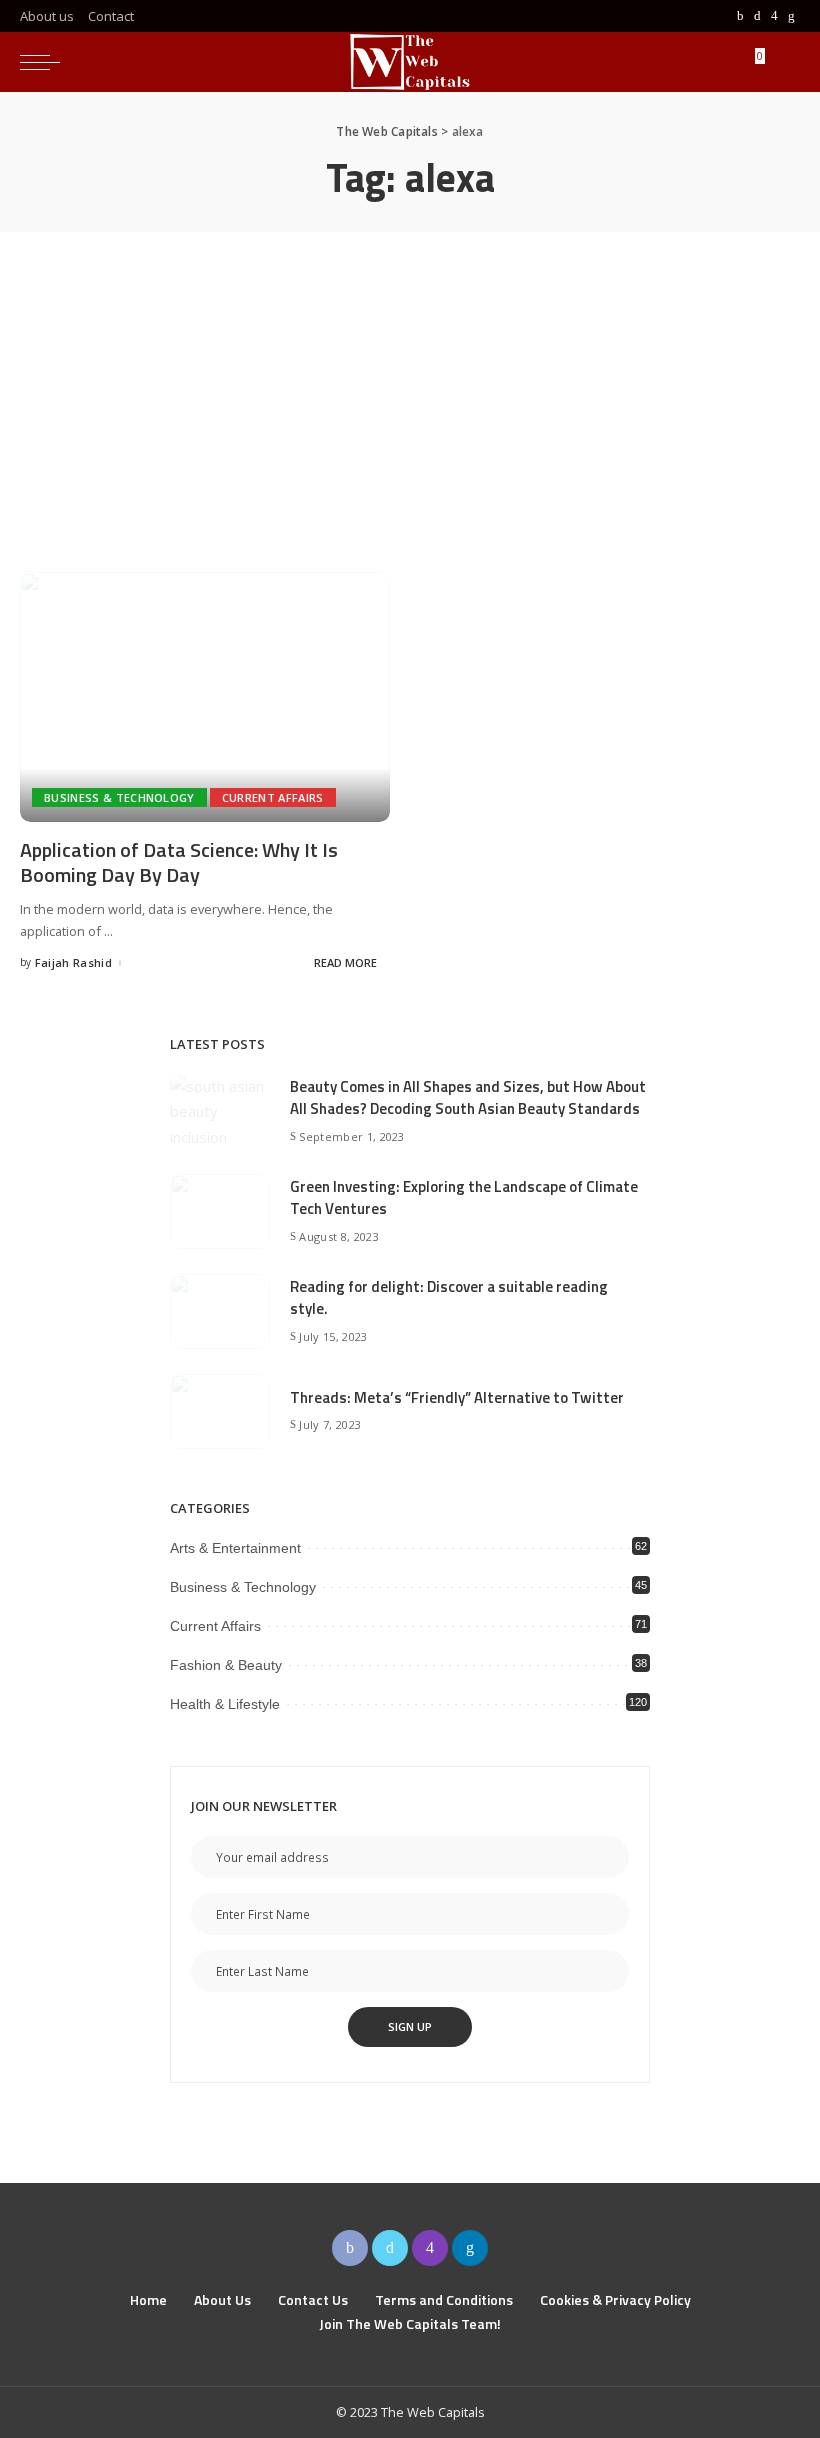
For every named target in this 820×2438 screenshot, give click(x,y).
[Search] (782, 62)
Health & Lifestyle (225, 1704)
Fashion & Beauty (226, 1665)
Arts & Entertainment (235, 1548)
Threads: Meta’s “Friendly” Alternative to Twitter (457, 1397)
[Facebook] (740, 16)
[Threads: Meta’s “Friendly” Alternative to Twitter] (220, 1411)
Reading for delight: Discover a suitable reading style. (449, 1298)
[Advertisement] (410, 382)
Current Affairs (273, 797)
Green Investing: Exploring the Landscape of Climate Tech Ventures (464, 1198)
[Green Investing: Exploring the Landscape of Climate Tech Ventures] (220, 1211)
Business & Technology (119, 797)
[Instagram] (774, 16)
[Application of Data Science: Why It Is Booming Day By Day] (205, 697)
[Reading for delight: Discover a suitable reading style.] (220, 1311)
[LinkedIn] (791, 16)
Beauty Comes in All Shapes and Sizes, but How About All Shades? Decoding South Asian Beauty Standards (468, 1098)
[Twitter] (757, 16)
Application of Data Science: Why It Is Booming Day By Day (179, 862)
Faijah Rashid (73, 962)
